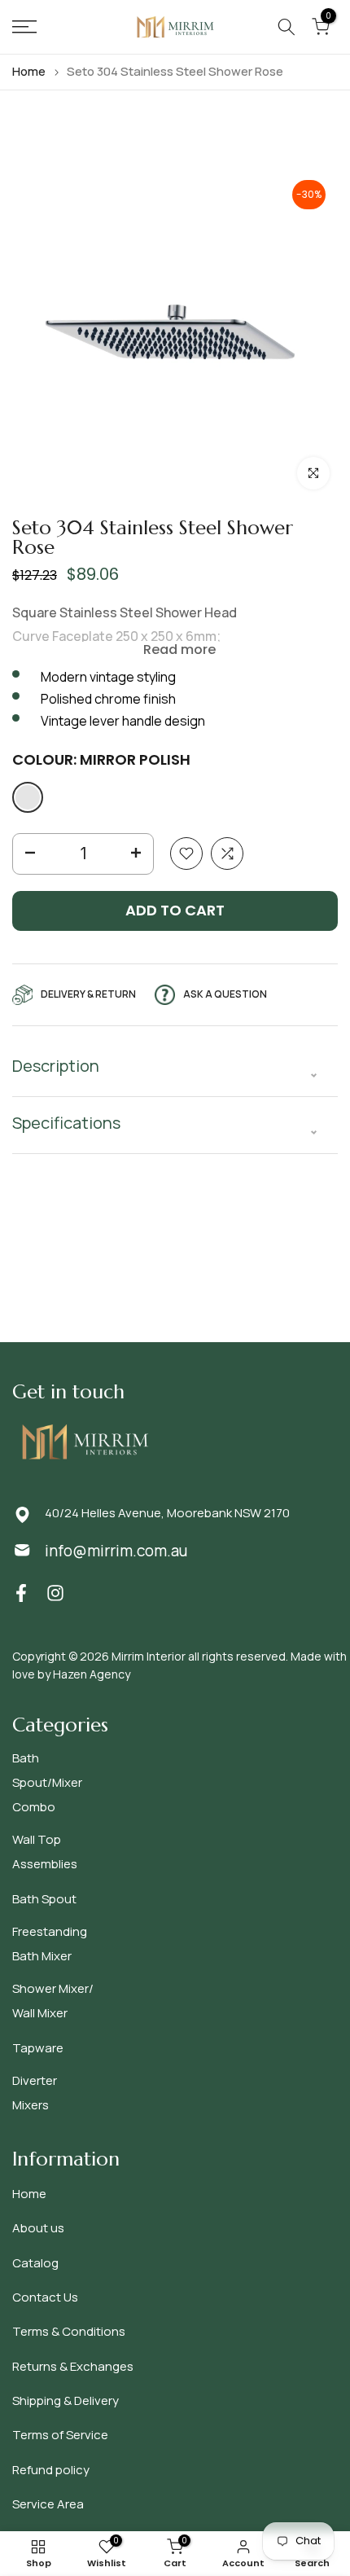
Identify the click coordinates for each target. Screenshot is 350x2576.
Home (29, 71)
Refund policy (51, 2470)
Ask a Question (225, 994)
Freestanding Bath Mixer (50, 1944)
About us (38, 2228)
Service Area (48, 2504)
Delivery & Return (88, 994)
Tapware (38, 2048)
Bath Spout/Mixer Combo (47, 1782)
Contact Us (45, 2297)
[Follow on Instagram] (55, 1593)
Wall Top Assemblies (45, 1852)
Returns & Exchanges (73, 2366)
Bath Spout (44, 1899)
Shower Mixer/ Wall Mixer (53, 2001)
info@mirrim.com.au (116, 1551)
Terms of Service (60, 2435)
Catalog (35, 2263)
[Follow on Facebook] (21, 1593)
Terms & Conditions (69, 2331)
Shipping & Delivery (66, 2400)
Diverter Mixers (35, 2093)
